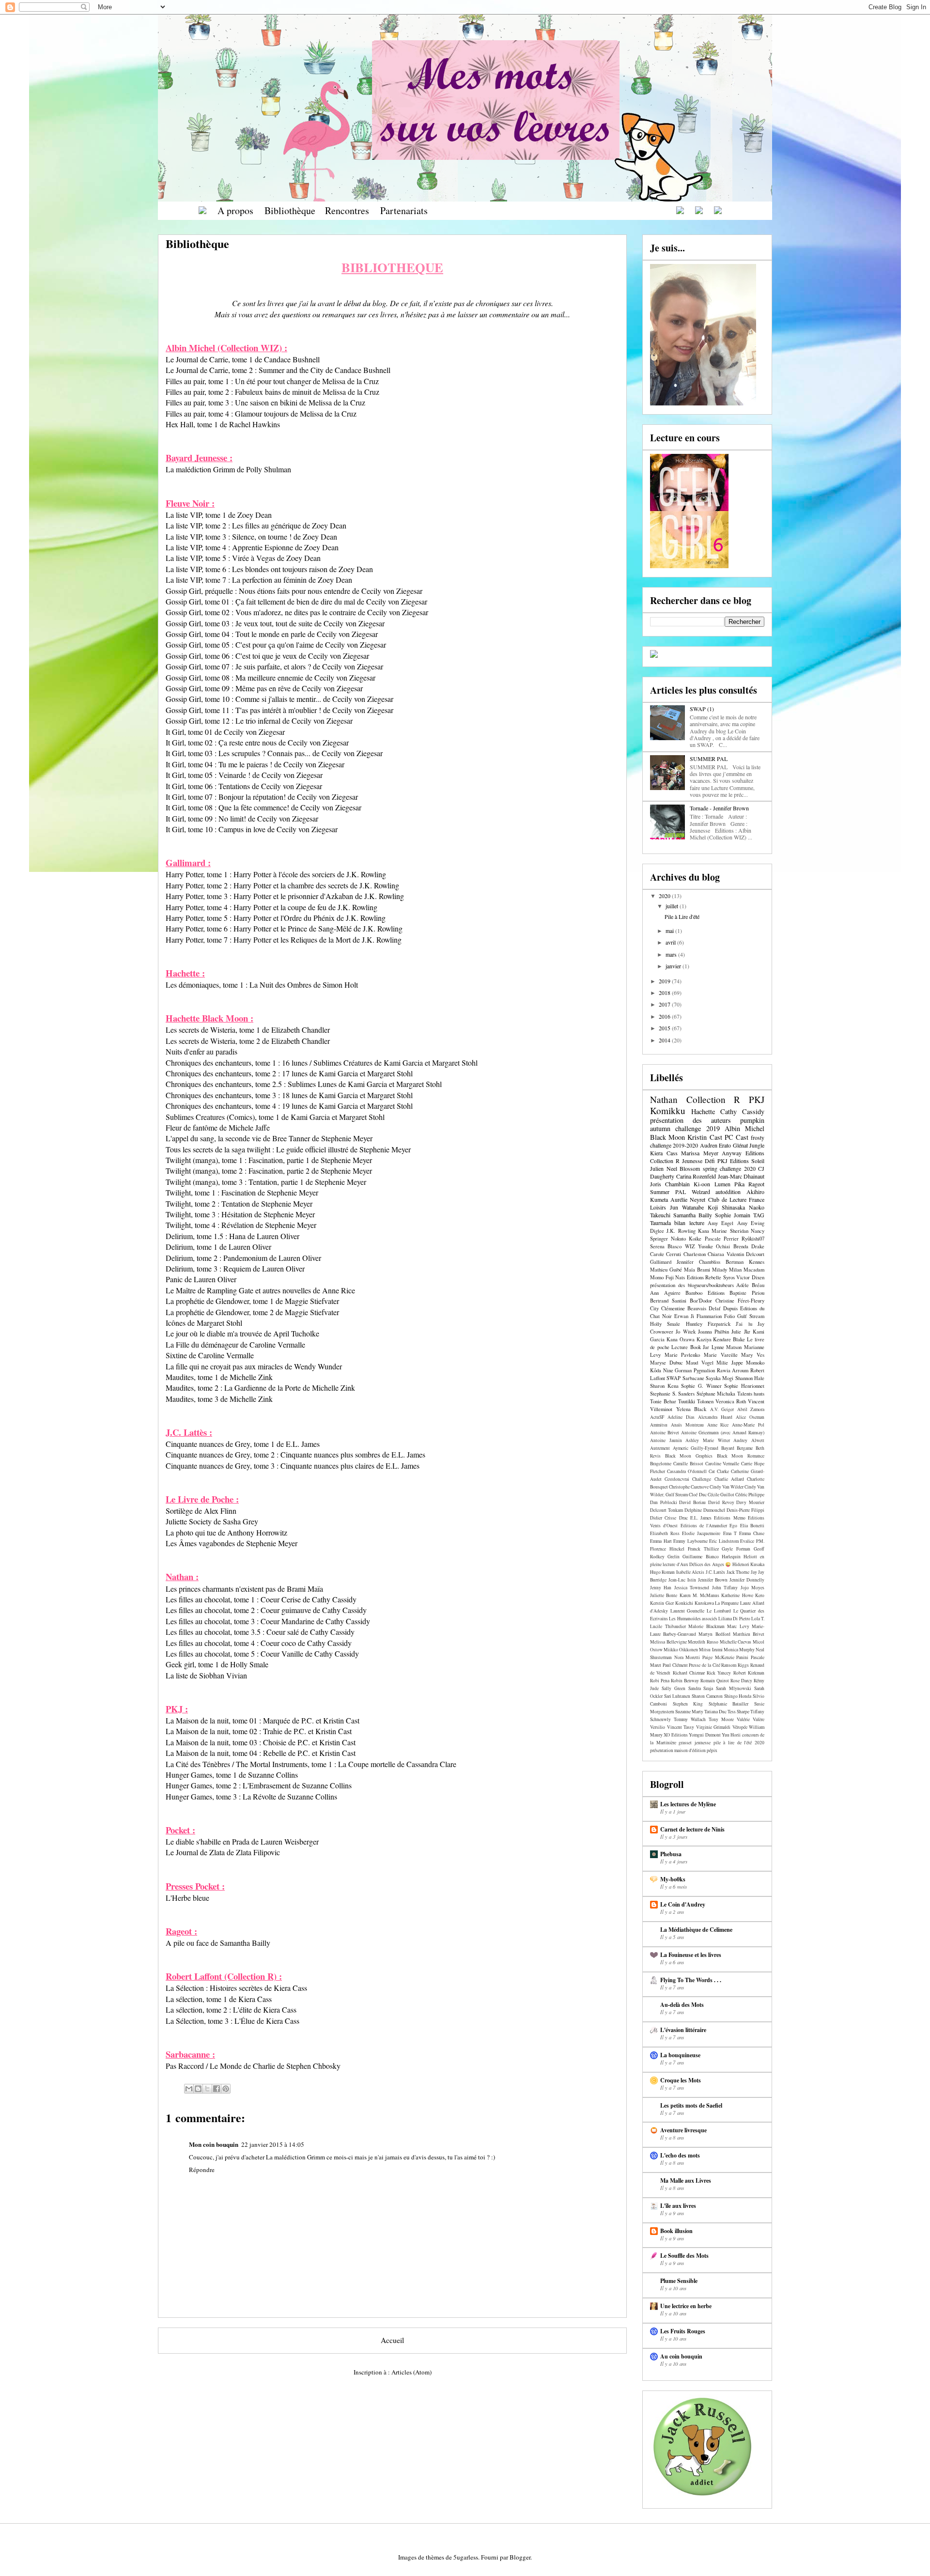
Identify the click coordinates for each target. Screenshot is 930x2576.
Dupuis (730, 1308)
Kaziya (704, 1339)
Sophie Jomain (733, 1215)
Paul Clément (675, 1665)
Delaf (715, 1308)
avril (671, 942)
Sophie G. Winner (701, 1386)
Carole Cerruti (666, 1254)
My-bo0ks (673, 1879)
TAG (759, 1215)
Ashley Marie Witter (707, 1440)
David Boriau (692, 1502)
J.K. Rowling (681, 1231)
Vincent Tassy (681, 1727)
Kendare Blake (729, 1339)
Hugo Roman (662, 1572)
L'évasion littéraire (683, 2030)
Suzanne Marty (689, 1712)
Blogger (520, 2557)
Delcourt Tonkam (666, 1510)
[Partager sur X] (207, 2089)
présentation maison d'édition (678, 1750)
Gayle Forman (736, 1549)
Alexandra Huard (715, 1417)
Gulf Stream (751, 1316)
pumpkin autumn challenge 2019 (707, 1124)
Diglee (657, 1231)
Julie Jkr (741, 1332)
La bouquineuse (680, 2055)
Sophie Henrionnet (744, 1386)
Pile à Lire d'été (682, 916)
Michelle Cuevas (736, 1642)
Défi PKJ (716, 1161)
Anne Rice (718, 1425)
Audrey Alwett (749, 1440)
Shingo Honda (738, 1696)
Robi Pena (660, 1681)
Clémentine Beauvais (684, 1308)
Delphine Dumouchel (705, 1510)
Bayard (728, 1448)
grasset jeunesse (695, 1743)
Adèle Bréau (750, 1285)
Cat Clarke (719, 1471)
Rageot (756, 1184)
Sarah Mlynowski (734, 1688)
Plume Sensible (679, 2281)
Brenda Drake (749, 1246)
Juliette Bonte (664, 1595)
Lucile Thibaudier (668, 1626)
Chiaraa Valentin (726, 1254)
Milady (720, 1270)
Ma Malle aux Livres (686, 2180)
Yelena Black (691, 1409)
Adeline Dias (681, 1417)
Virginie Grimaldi (713, 1727)
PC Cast (736, 1137)
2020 (665, 896)
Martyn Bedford (714, 1634)
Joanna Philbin (713, 1332)
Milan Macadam (747, 1270)
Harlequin (731, 1557)
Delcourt (755, 1254)
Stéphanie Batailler (729, 1704)
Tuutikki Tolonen (696, 1401)
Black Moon (667, 1137)
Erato (725, 1145)
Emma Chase (752, 1533)
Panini (742, 1657)
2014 (665, 1040)
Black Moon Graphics (689, 1456)
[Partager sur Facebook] (217, 2089)
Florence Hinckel (667, 1549)
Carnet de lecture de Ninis (692, 1829)
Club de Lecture (727, 1199)
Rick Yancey (719, 1673)
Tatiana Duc (715, 1712)
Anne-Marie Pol (748, 1425)
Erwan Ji (684, 1316)
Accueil (392, 2340)
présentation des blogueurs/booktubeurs (692, 1285)
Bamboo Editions (705, 1293)
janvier (674, 966)
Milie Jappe (730, 1363)
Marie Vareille (721, 1355)
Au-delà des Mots (682, 2005)
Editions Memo (729, 1518)
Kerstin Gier (662, 1603)
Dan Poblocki (664, 1502)
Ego (733, 1526)
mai (670, 931)
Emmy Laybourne (690, 1541)
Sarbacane (693, 1378)
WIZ (690, 1246)
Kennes (757, 1262)
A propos (235, 210)
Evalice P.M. (752, 1541)
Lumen (722, 1184)
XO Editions (675, 1735)
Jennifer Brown (713, 1580)
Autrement (660, 1448)
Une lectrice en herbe (686, 2306)
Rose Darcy (741, 1681)
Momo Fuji (662, 1277)
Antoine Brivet (665, 1433)
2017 (665, 1004)
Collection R (713, 1099)
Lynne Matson (727, 1347)
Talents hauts (751, 1394)
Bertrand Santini (668, 1301)
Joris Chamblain (670, 1184)
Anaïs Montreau (687, 1425)
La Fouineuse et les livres (691, 1955)
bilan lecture (689, 1223)
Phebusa (671, 1854)
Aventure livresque (683, 2130)
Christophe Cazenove (689, 1487)
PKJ (757, 1099)
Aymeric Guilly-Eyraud (696, 1448)
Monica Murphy (739, 1650)
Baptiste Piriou (747, 1293)
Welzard (701, 1192)
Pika (739, 1184)
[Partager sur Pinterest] (226, 2089)
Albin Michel (744, 1128)
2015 (665, 1028)
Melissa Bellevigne (668, 1642)
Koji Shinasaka (726, 1207)
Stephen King (688, 1704)
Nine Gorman (678, 1370)
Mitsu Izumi (711, 1650)
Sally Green (674, 1688)
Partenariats (404, 210)
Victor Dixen (750, 1277)
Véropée (740, 1727)
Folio (729, 1316)
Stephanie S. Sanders (672, 1394)
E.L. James (701, 1518)
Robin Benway (685, 1681)
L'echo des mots (680, 2155)
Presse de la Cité (704, 1665)
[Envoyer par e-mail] (189, 2089)
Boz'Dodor (701, 1301)
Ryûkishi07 (753, 1239)
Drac (683, 1518)
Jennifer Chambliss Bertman (710, 1262)
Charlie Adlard (729, 1479)
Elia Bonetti (752, 1526)
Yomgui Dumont (705, 1735)
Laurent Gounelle (688, 1611)
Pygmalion (704, 1370)
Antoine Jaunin (666, 1440)
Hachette (703, 1111)
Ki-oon (702, 1184)
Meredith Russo (703, 1642)
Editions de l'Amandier (704, 1526)
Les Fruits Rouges (683, 2331)
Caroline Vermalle (722, 1464)
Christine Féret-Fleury (740, 1301)
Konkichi (684, 1603)
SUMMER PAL (709, 759)
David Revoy (721, 1502)
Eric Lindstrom (724, 1541)
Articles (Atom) (411, 2372)
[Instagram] (699, 210)
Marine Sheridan (730, 1231)
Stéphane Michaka (716, 1394)
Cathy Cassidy (742, 1111)
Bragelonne (661, 1464)
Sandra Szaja (701, 1688)
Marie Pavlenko (682, 1355)
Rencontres (347, 210)
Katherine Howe (737, 1595)
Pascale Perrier (722, 1239)
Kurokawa (704, 1603)
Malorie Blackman (706, 1626)
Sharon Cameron (707, 1696)
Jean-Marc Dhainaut (741, 1176)
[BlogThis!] (198, 2089)
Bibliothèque (290, 210)
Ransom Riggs (735, 1665)
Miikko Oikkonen (681, 1650)
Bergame (745, 1448)
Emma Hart (661, 1541)
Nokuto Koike (686, 1239)
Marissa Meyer (700, 1153)
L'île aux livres (678, 2206)
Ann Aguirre (665, 1293)
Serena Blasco (666, 1246)
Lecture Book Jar (690, 1347)
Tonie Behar (663, 1401)
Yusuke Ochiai (714, 1246)
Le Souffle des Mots (684, 2256)
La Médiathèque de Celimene (696, 1930)
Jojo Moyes (752, 1588)
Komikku (668, 1110)
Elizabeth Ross (665, 1533)
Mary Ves (753, 1355)
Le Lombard (719, 1611)
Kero (760, 1595)
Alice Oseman (750, 1417)
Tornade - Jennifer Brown (719, 808)
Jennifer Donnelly (747, 1580)
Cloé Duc (697, 1495)
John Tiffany (725, 1588)
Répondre (202, 2170)
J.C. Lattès (715, 1572)
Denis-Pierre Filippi (745, 1510)
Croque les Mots (681, 2080)
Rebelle (713, 1277)
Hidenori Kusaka (748, 1564)
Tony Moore (721, 1719)
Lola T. (758, 1619)
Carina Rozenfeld (696, 1176)
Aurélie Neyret (688, 1199)
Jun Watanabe (687, 1207)
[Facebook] (680, 210)
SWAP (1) (702, 709)
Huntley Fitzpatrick (708, 1324)
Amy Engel (721, 1223)
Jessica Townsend (692, 1588)
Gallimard (661, 1262)
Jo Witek (685, 1332)
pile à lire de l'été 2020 (739, 1743)
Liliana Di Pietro (734, 1619)
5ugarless (466, 2557)
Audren (709, 1145)
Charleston (695, 1254)
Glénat (740, 1145)
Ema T (730, 1533)
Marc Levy (738, 1626)
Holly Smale (665, 1324)
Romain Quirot (715, 1681)
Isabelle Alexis (690, 1572)
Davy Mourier (750, 1502)
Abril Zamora (751, 1409)
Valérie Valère (751, 1719)
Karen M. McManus (700, 1595)
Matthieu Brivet (749, 1634)
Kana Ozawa (681, 1339)
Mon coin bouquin (214, 2144)
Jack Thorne (738, 1572)
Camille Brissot (688, 1464)
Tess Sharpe (738, 1712)
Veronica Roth (731, 1401)
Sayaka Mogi (720, 1378)
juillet (673, 906)
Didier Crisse (663, 1518)
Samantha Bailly (693, 1215)
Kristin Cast (705, 1137)
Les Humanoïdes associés (693, 1619)
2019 (665, 981)
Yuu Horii (731, 1735)
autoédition (728, 1192)
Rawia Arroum (733, 1370)
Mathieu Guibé (666, 1270)
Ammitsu (659, 1425)
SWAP (674, 1378)
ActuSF (657, 1417)
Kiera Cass (664, 1153)
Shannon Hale (750, 1378)
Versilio (658, 1727)
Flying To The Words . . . (691, 1980)
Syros (729, 1277)
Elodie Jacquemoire (701, 1533)
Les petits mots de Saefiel (691, 2105)
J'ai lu (744, 1324)
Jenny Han (661, 1588)
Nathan (664, 1099)
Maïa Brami (697, 1270)
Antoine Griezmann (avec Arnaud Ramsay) (723, 1433)
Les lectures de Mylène (688, 1804)
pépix (712, 1750)
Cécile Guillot (721, 1495)
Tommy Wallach (690, 1719)
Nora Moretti (687, 1657)
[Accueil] (202, 210)
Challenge (702, 1479)
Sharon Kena (664, 1386)
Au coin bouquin (681, 2356)
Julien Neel (664, 1168)
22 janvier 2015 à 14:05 (273, 2144)
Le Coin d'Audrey (683, 1904)
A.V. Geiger (722, 1409)
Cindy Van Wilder (727, 1487)
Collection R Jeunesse (676, 1161)
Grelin (674, 1557)
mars (672, 954)
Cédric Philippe (750, 1495)
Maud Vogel (700, 1363)
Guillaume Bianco (700, 1557)
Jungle (757, 1145)
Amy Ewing (751, 1223)
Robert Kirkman (749, 1673)
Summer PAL (668, 1192)
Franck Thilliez (703, 1549)
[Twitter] (718, 210)
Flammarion (709, 1316)
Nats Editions (690, 1277)
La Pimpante (727, 1603)
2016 (665, 1016)
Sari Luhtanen (677, 1696)
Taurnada (660, 1223)
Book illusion (676, 2231)
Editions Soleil (747, 1161)
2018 (665, 993)
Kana (704, 1231)
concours (751, 1735)
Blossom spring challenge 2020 (718, 1168)
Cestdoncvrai (677, 1479)
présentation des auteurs (690, 1120)
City (654, 1308)
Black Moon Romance (741, 1456)
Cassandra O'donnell (687, 1471)
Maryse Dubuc (666, 1363)
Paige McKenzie (718, 1657)
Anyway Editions (743, 1153)
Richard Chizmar (689, 1673)
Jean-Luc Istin (682, 1580)
